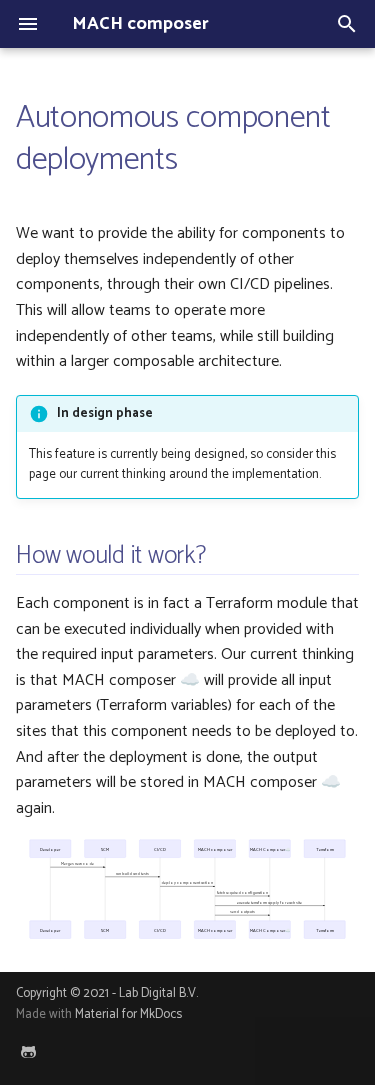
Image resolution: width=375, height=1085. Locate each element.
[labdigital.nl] (28, 1053)
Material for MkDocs (128, 1014)
